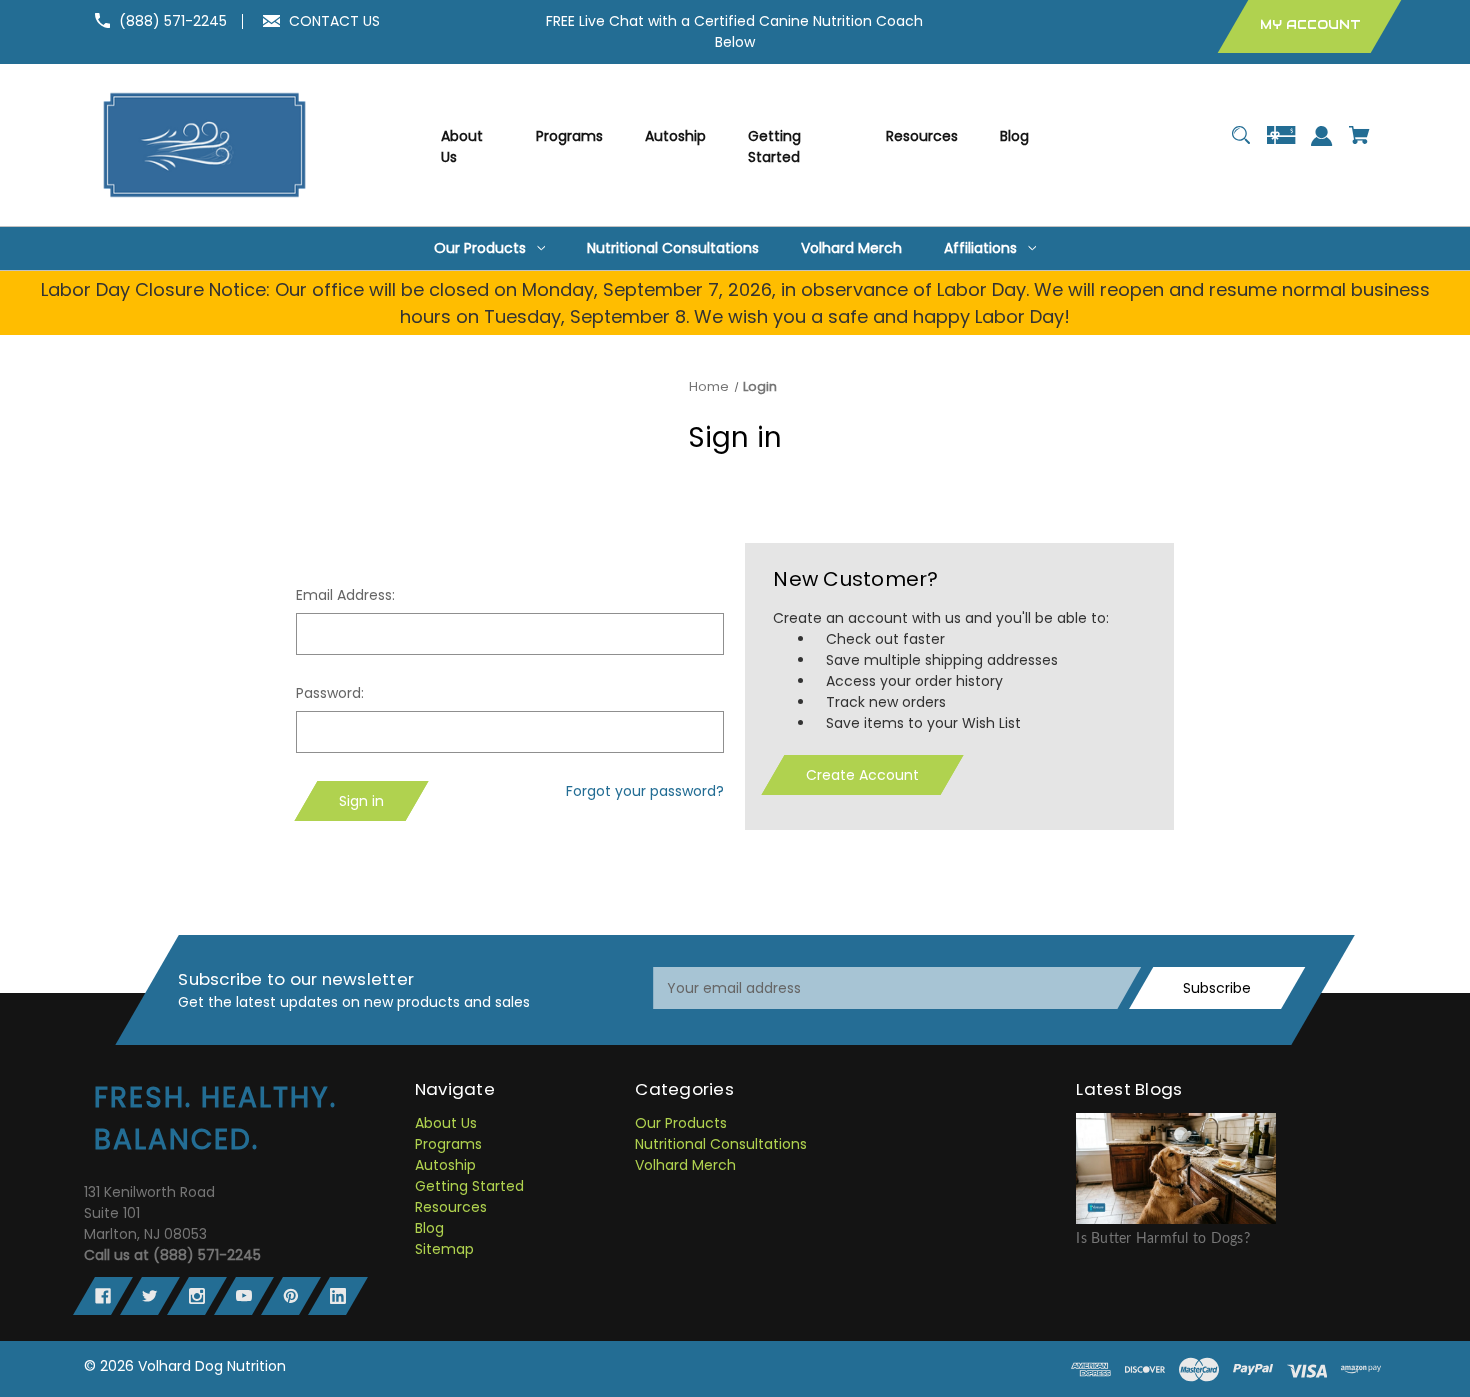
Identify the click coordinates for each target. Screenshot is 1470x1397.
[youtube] (244, 1296)
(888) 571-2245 (173, 21)
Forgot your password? (645, 791)
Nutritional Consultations (721, 1144)
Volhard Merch (685, 1165)
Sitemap (444, 1249)
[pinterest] (291, 1296)
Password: (330, 693)
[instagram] (197, 1296)
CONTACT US (334, 21)
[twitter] (150, 1296)
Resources (451, 1207)
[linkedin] (338, 1296)
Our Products (681, 1123)
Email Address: (345, 595)
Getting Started (469, 1186)
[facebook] (103, 1296)
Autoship (445, 1165)
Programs (448, 1144)
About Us (446, 1123)
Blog (429, 1228)
